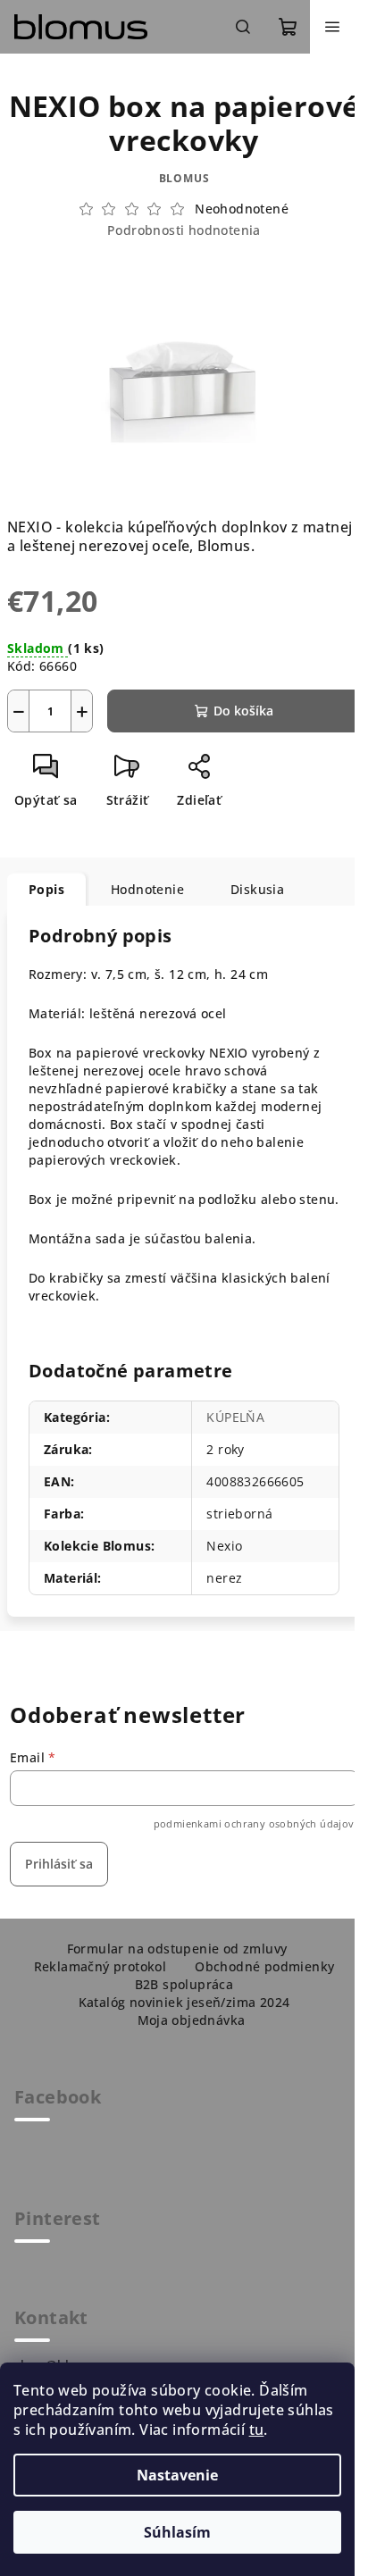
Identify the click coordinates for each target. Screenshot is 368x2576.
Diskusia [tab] (257, 889)
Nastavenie (177, 2475)
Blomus (184, 178)
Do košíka (243, 711)
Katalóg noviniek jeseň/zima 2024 (184, 2002)
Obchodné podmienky (264, 1966)
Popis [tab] (46, 889)
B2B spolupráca (184, 1984)
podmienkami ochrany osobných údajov (254, 1823)
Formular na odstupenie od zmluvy (177, 1949)
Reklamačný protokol (100, 1966)
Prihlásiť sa (59, 1864)
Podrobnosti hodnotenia (184, 230)
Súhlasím (177, 2532)
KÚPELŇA (235, 1417)
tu (257, 2430)
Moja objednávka (192, 2020)
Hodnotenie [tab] (147, 889)
